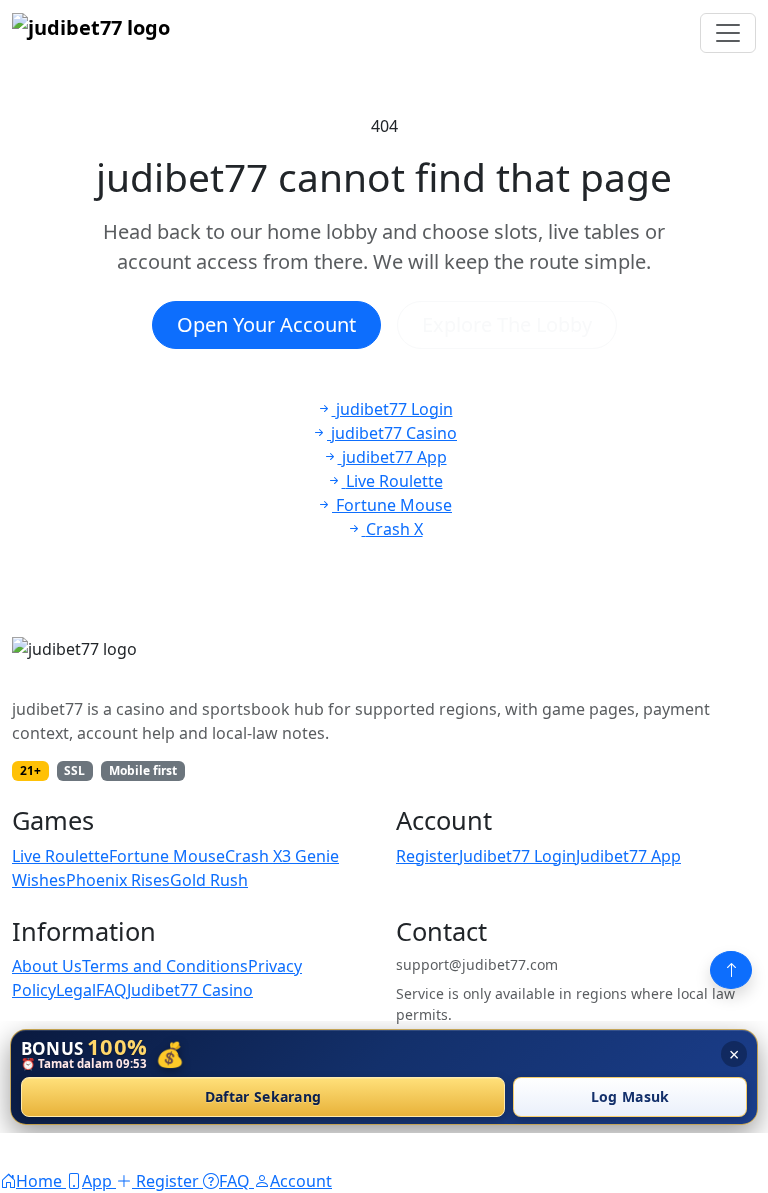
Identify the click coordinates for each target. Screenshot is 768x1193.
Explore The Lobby (507, 324)
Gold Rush (209, 880)
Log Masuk (630, 1097)
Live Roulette (60, 856)
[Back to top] (731, 970)
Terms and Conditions (165, 966)
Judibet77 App (628, 856)
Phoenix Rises (118, 880)
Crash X (253, 856)
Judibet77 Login (517, 856)
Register (427, 856)
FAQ (111, 990)
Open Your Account (266, 324)
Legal (76, 990)
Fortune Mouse (167, 856)
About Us (47, 966)
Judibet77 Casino (190, 990)
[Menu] (728, 33)
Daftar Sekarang (263, 1097)
